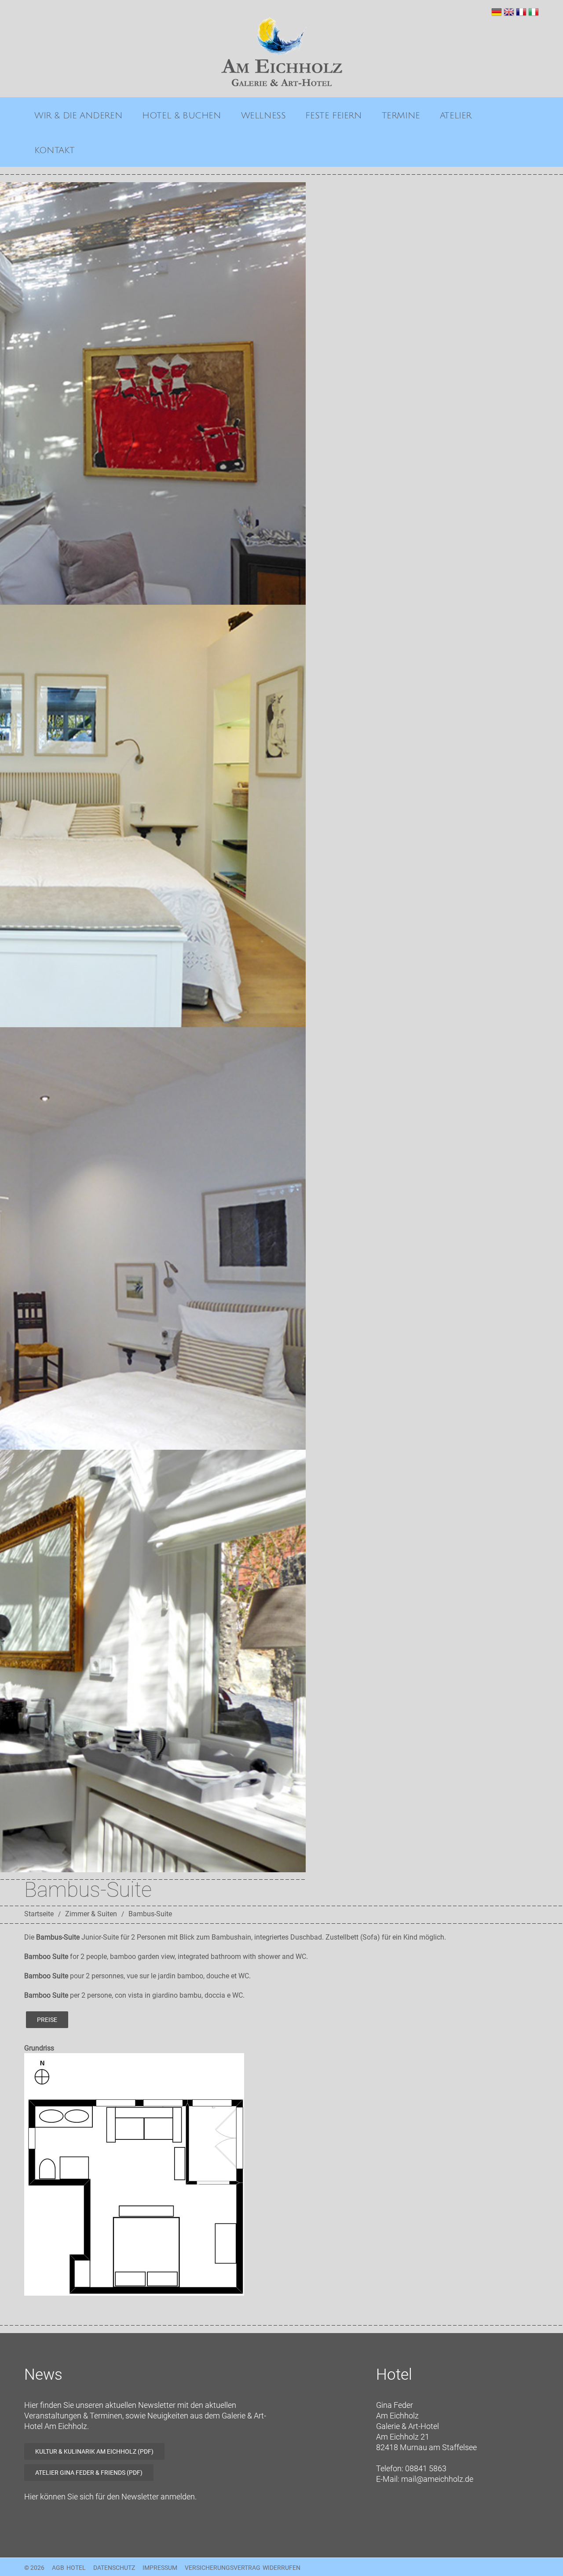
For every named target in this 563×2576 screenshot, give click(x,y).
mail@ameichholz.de (437, 2479)
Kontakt (54, 151)
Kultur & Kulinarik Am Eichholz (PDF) (94, 2451)
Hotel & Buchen (181, 116)
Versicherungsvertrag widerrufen (243, 2568)
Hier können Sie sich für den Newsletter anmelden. (110, 2497)
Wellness (263, 116)
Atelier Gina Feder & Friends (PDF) (89, 2473)
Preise (47, 2020)
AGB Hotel (69, 2568)
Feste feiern (333, 116)
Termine (401, 116)
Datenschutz (114, 2568)
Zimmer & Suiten (91, 1914)
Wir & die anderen (78, 116)
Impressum (160, 2568)
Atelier (456, 116)
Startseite (39, 1914)
